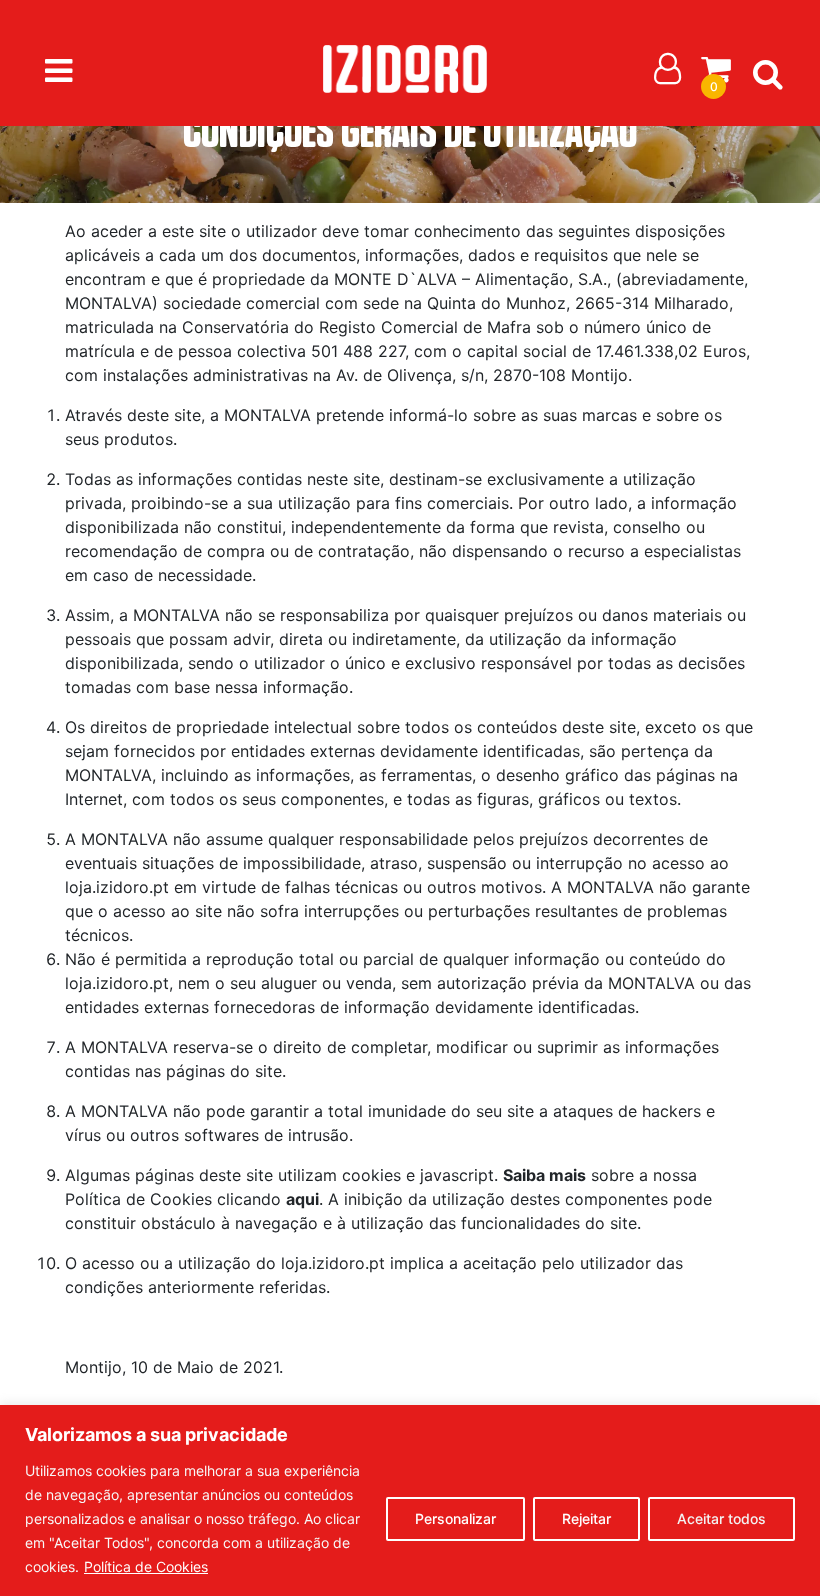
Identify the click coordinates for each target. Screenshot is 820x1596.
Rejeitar (586, 1518)
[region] (410, 1500)
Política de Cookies (146, 1566)
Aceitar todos (721, 1518)
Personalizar (455, 1518)
